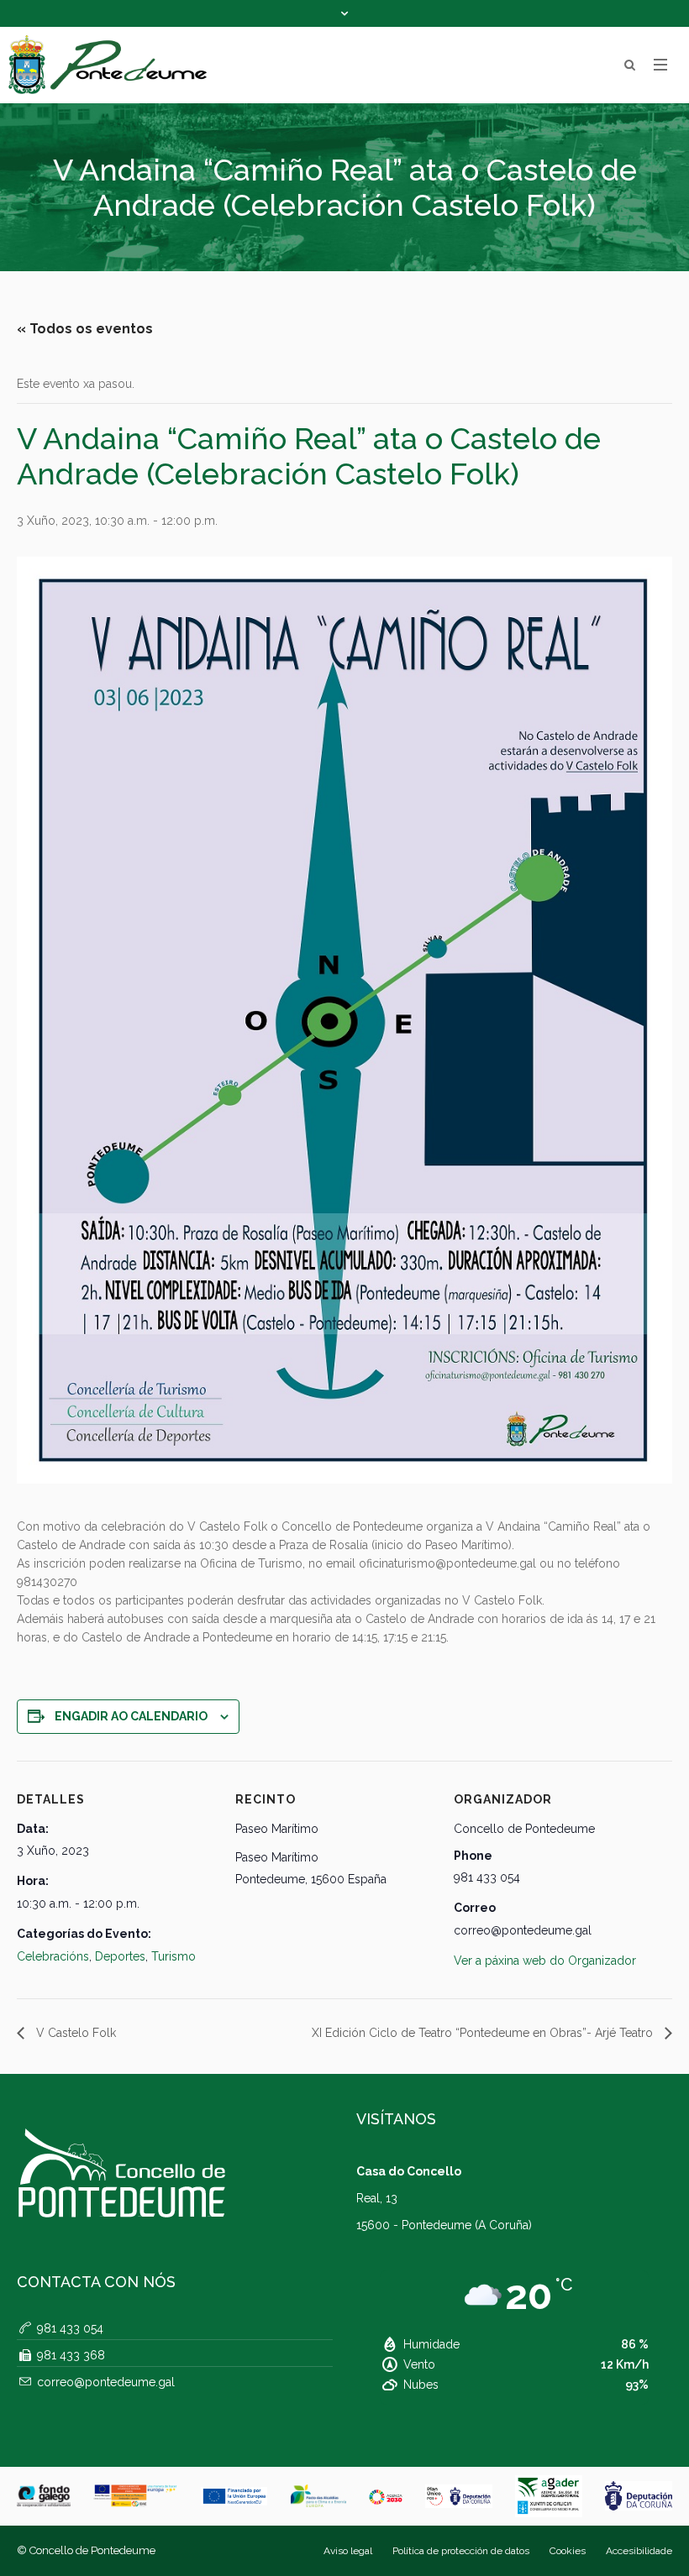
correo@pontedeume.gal (106, 2382)
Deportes (120, 1956)
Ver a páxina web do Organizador (545, 1961)
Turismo (174, 1956)
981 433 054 (70, 2328)
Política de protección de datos (461, 2551)
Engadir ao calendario (131, 1716)
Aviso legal (348, 2551)
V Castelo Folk (74, 2033)
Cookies (568, 2551)
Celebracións (53, 1956)
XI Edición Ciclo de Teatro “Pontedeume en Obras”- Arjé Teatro (484, 2033)
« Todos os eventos (85, 329)
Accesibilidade (639, 2551)
